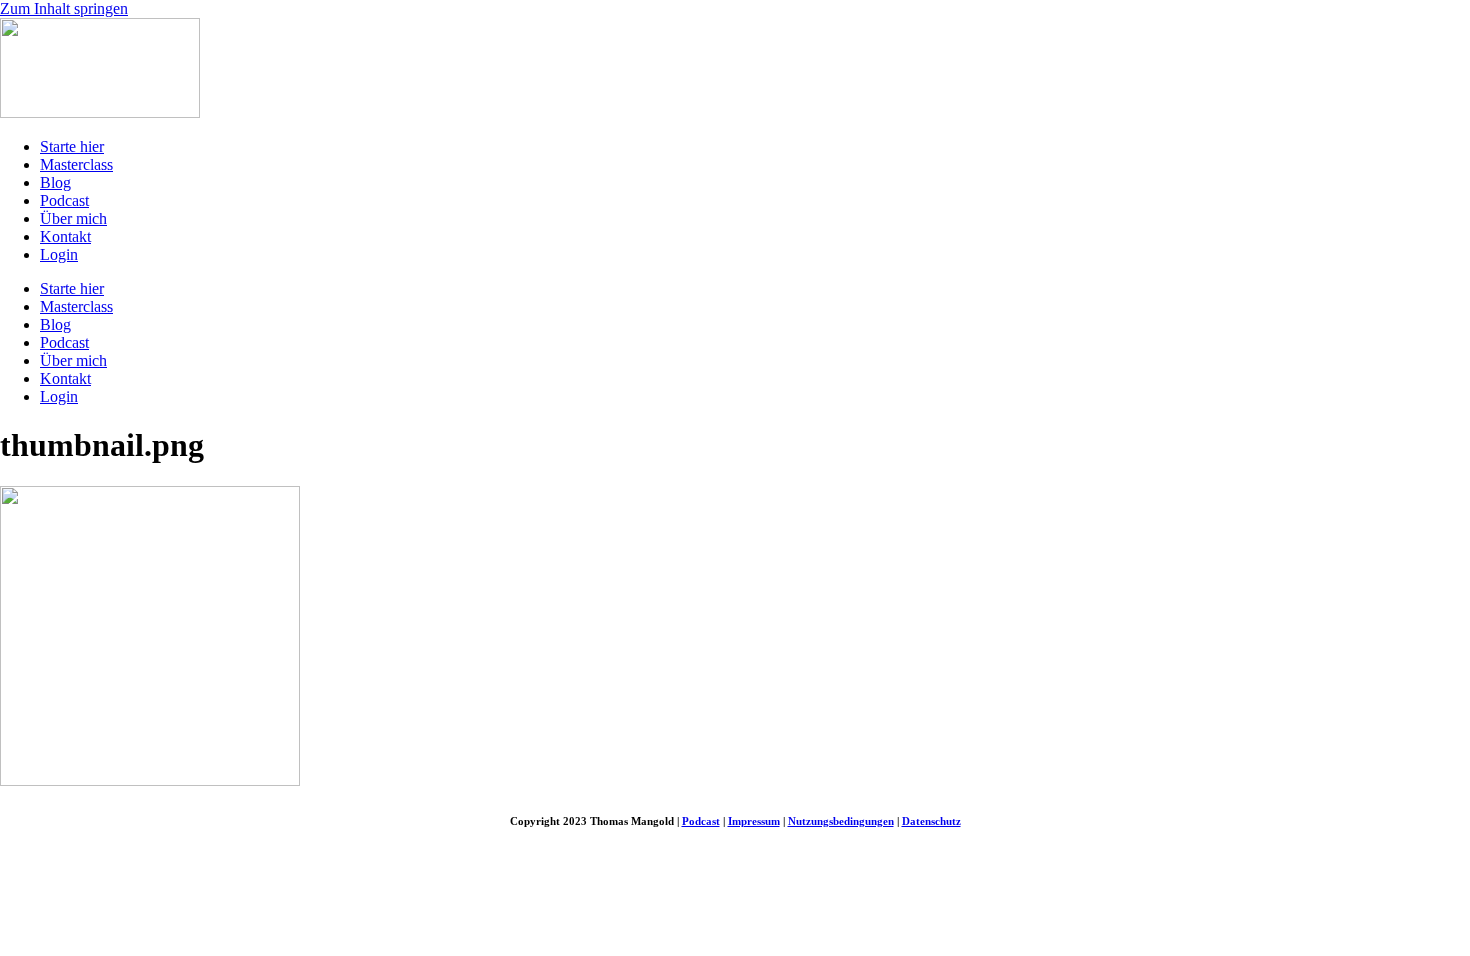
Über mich (73, 218)
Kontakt (65, 236)
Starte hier (72, 146)
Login (59, 254)
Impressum (754, 821)
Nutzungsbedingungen (841, 821)
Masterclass (76, 164)
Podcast (64, 200)
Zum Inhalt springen (64, 8)
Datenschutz (931, 821)
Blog (55, 182)
